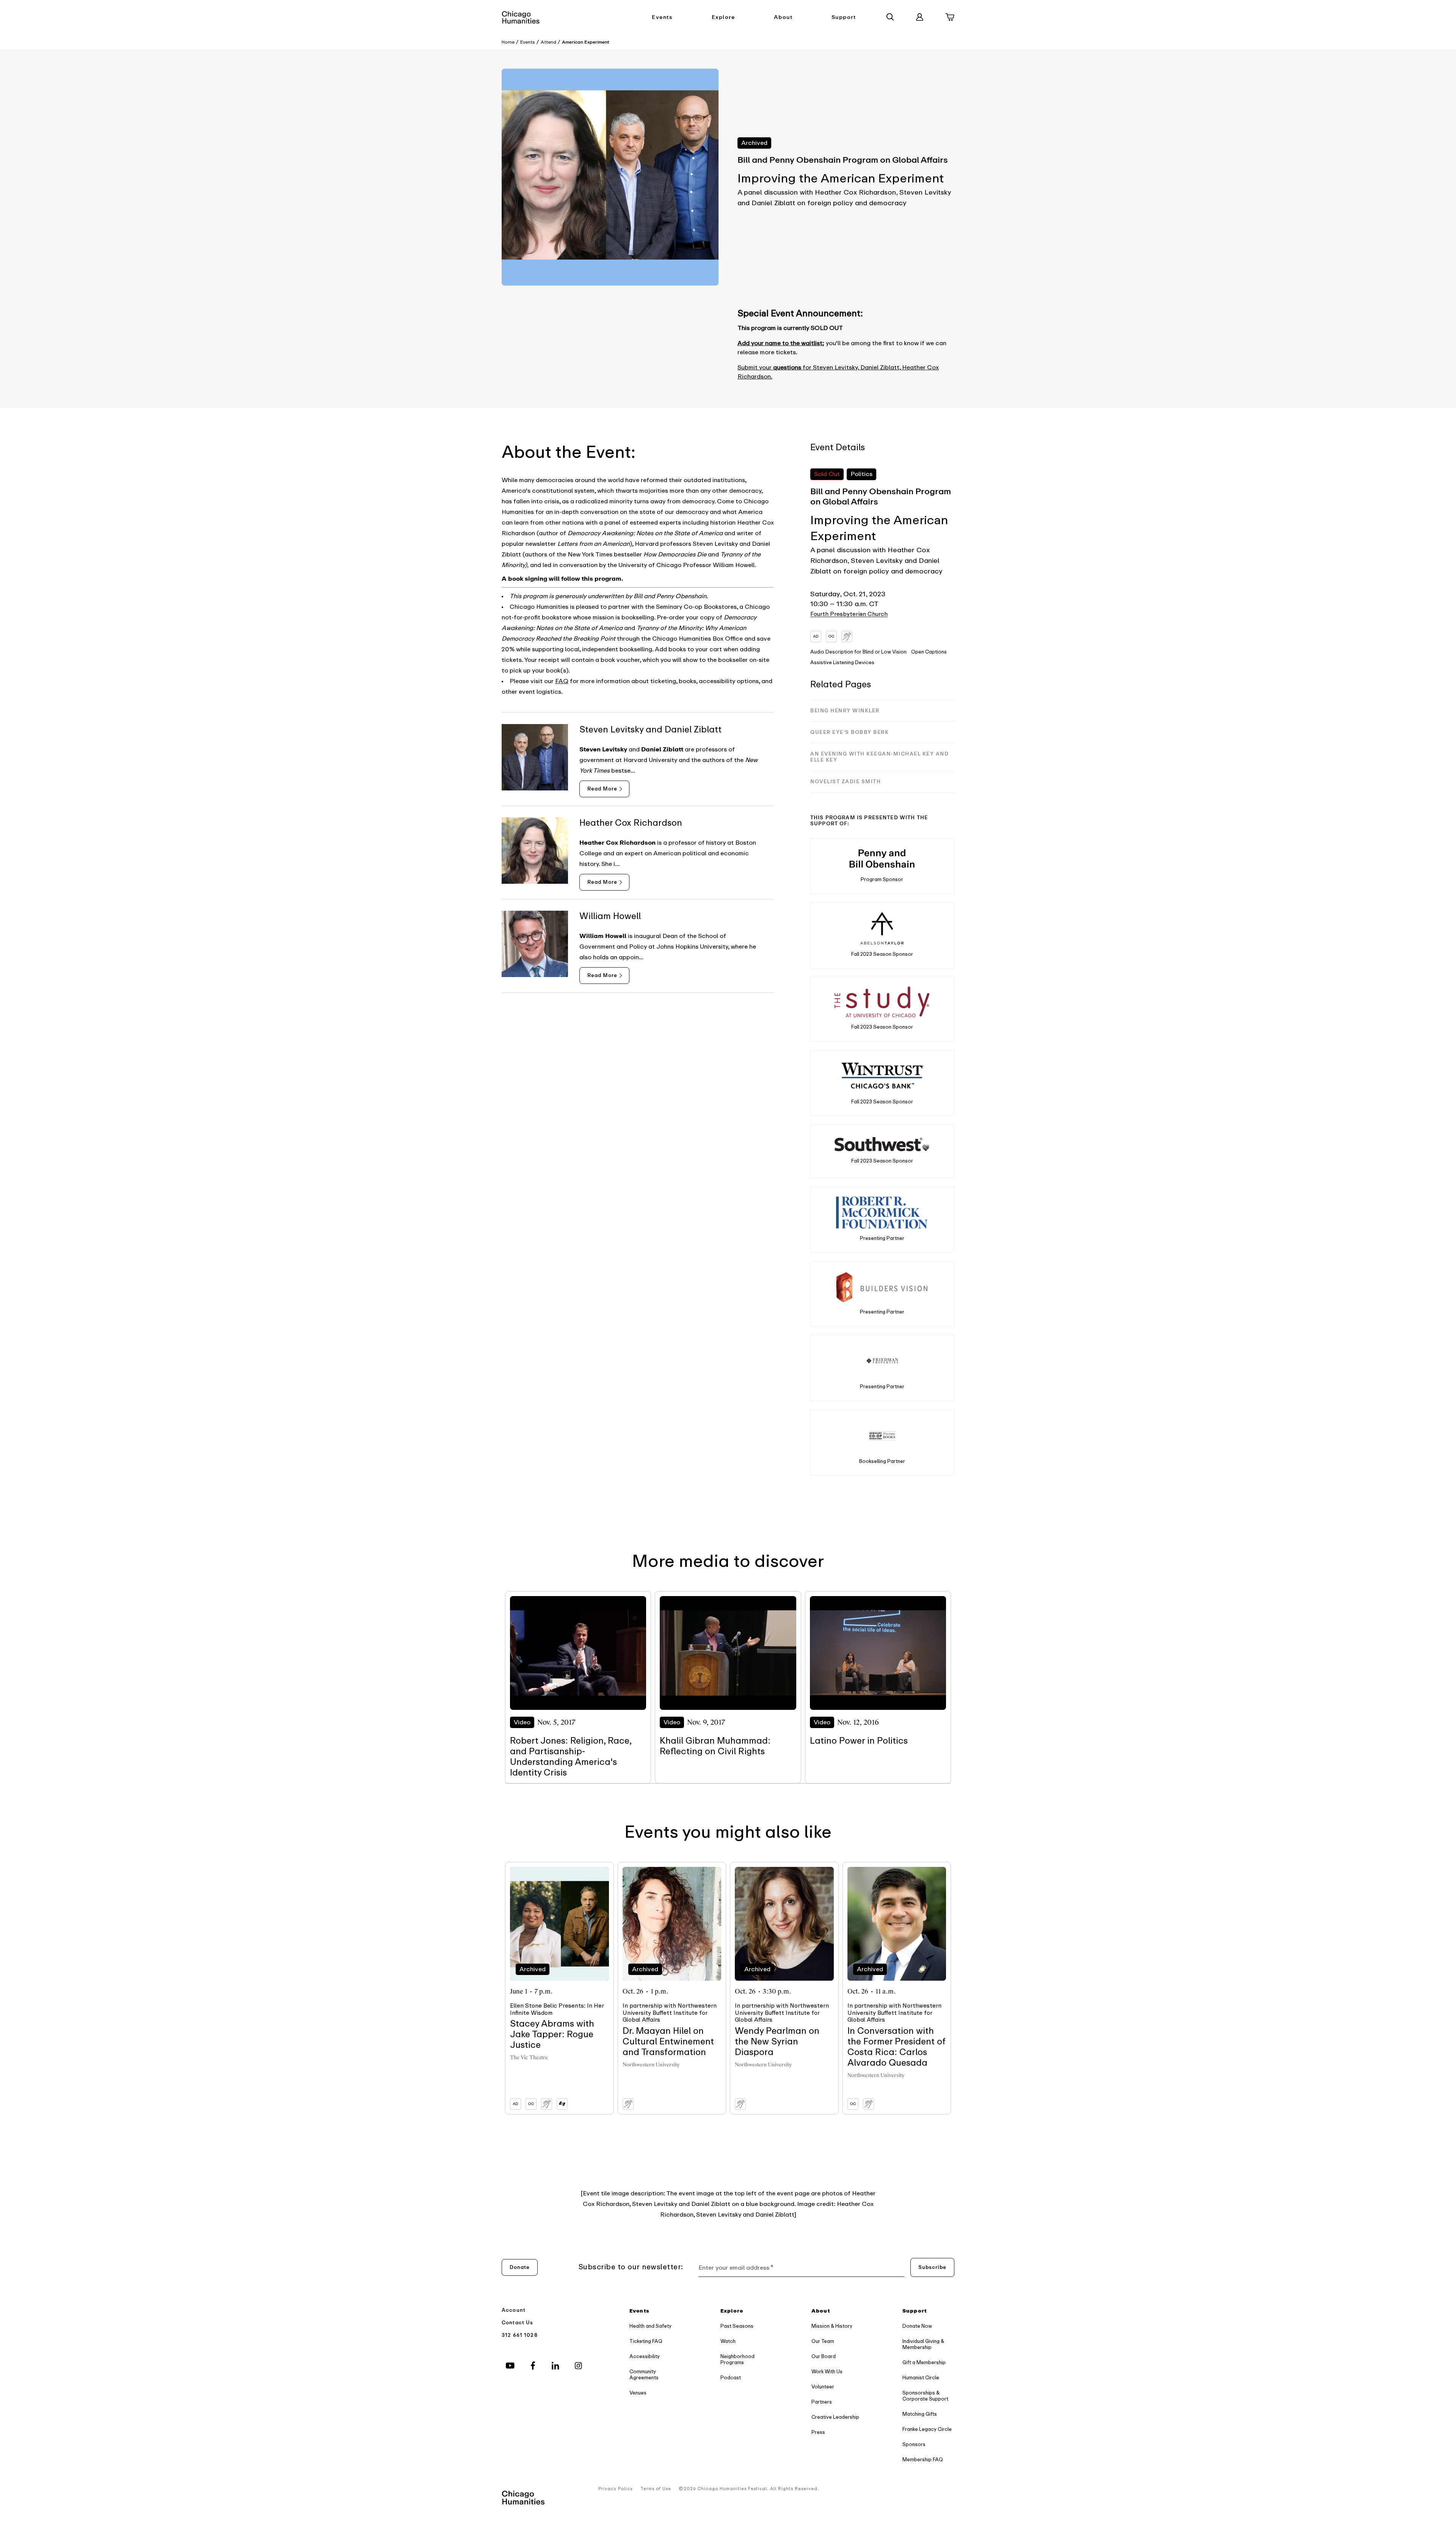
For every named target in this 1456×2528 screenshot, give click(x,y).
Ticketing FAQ (646, 2341)
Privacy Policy (616, 2489)
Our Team (823, 2341)
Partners (822, 2402)
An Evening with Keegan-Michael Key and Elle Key (879, 757)
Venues (638, 2393)
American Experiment (586, 42)
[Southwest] (882, 1144)
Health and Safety (650, 2326)
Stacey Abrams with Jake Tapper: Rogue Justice (552, 2034)
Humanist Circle (921, 2378)
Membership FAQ (923, 2460)
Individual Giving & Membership (923, 2344)
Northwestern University (651, 2065)
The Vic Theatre (529, 2057)
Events (662, 17)
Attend (548, 42)
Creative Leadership (835, 2417)
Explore (723, 17)
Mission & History (832, 2326)
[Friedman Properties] (882, 1361)
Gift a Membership (924, 2362)
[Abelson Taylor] (882, 928)
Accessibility (645, 2356)
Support (844, 17)
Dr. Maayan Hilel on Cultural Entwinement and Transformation (668, 2042)
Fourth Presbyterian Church (849, 614)
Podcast (731, 2378)
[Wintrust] (882, 1076)
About (783, 17)
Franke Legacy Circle (927, 2429)
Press (818, 2432)
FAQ (562, 681)
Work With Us (827, 2372)
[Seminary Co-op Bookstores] (882, 1435)
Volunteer (823, 2387)
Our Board (824, 2356)
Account (514, 2310)
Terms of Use (656, 2489)
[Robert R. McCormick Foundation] (882, 1212)
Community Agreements (644, 2375)
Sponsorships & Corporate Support (925, 2396)
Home (508, 42)
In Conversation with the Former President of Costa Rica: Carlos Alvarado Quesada (896, 2047)
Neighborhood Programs (737, 2359)
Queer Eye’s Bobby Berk (850, 732)
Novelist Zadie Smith (846, 782)
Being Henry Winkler (845, 711)
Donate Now (917, 2326)
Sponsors (914, 2444)
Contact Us (518, 2323)
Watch (728, 2341)
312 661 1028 (520, 2335)
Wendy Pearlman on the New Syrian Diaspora (777, 2042)
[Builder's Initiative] (882, 1287)
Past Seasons (737, 2326)
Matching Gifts (920, 2414)
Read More (602, 789)
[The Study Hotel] (882, 1002)
